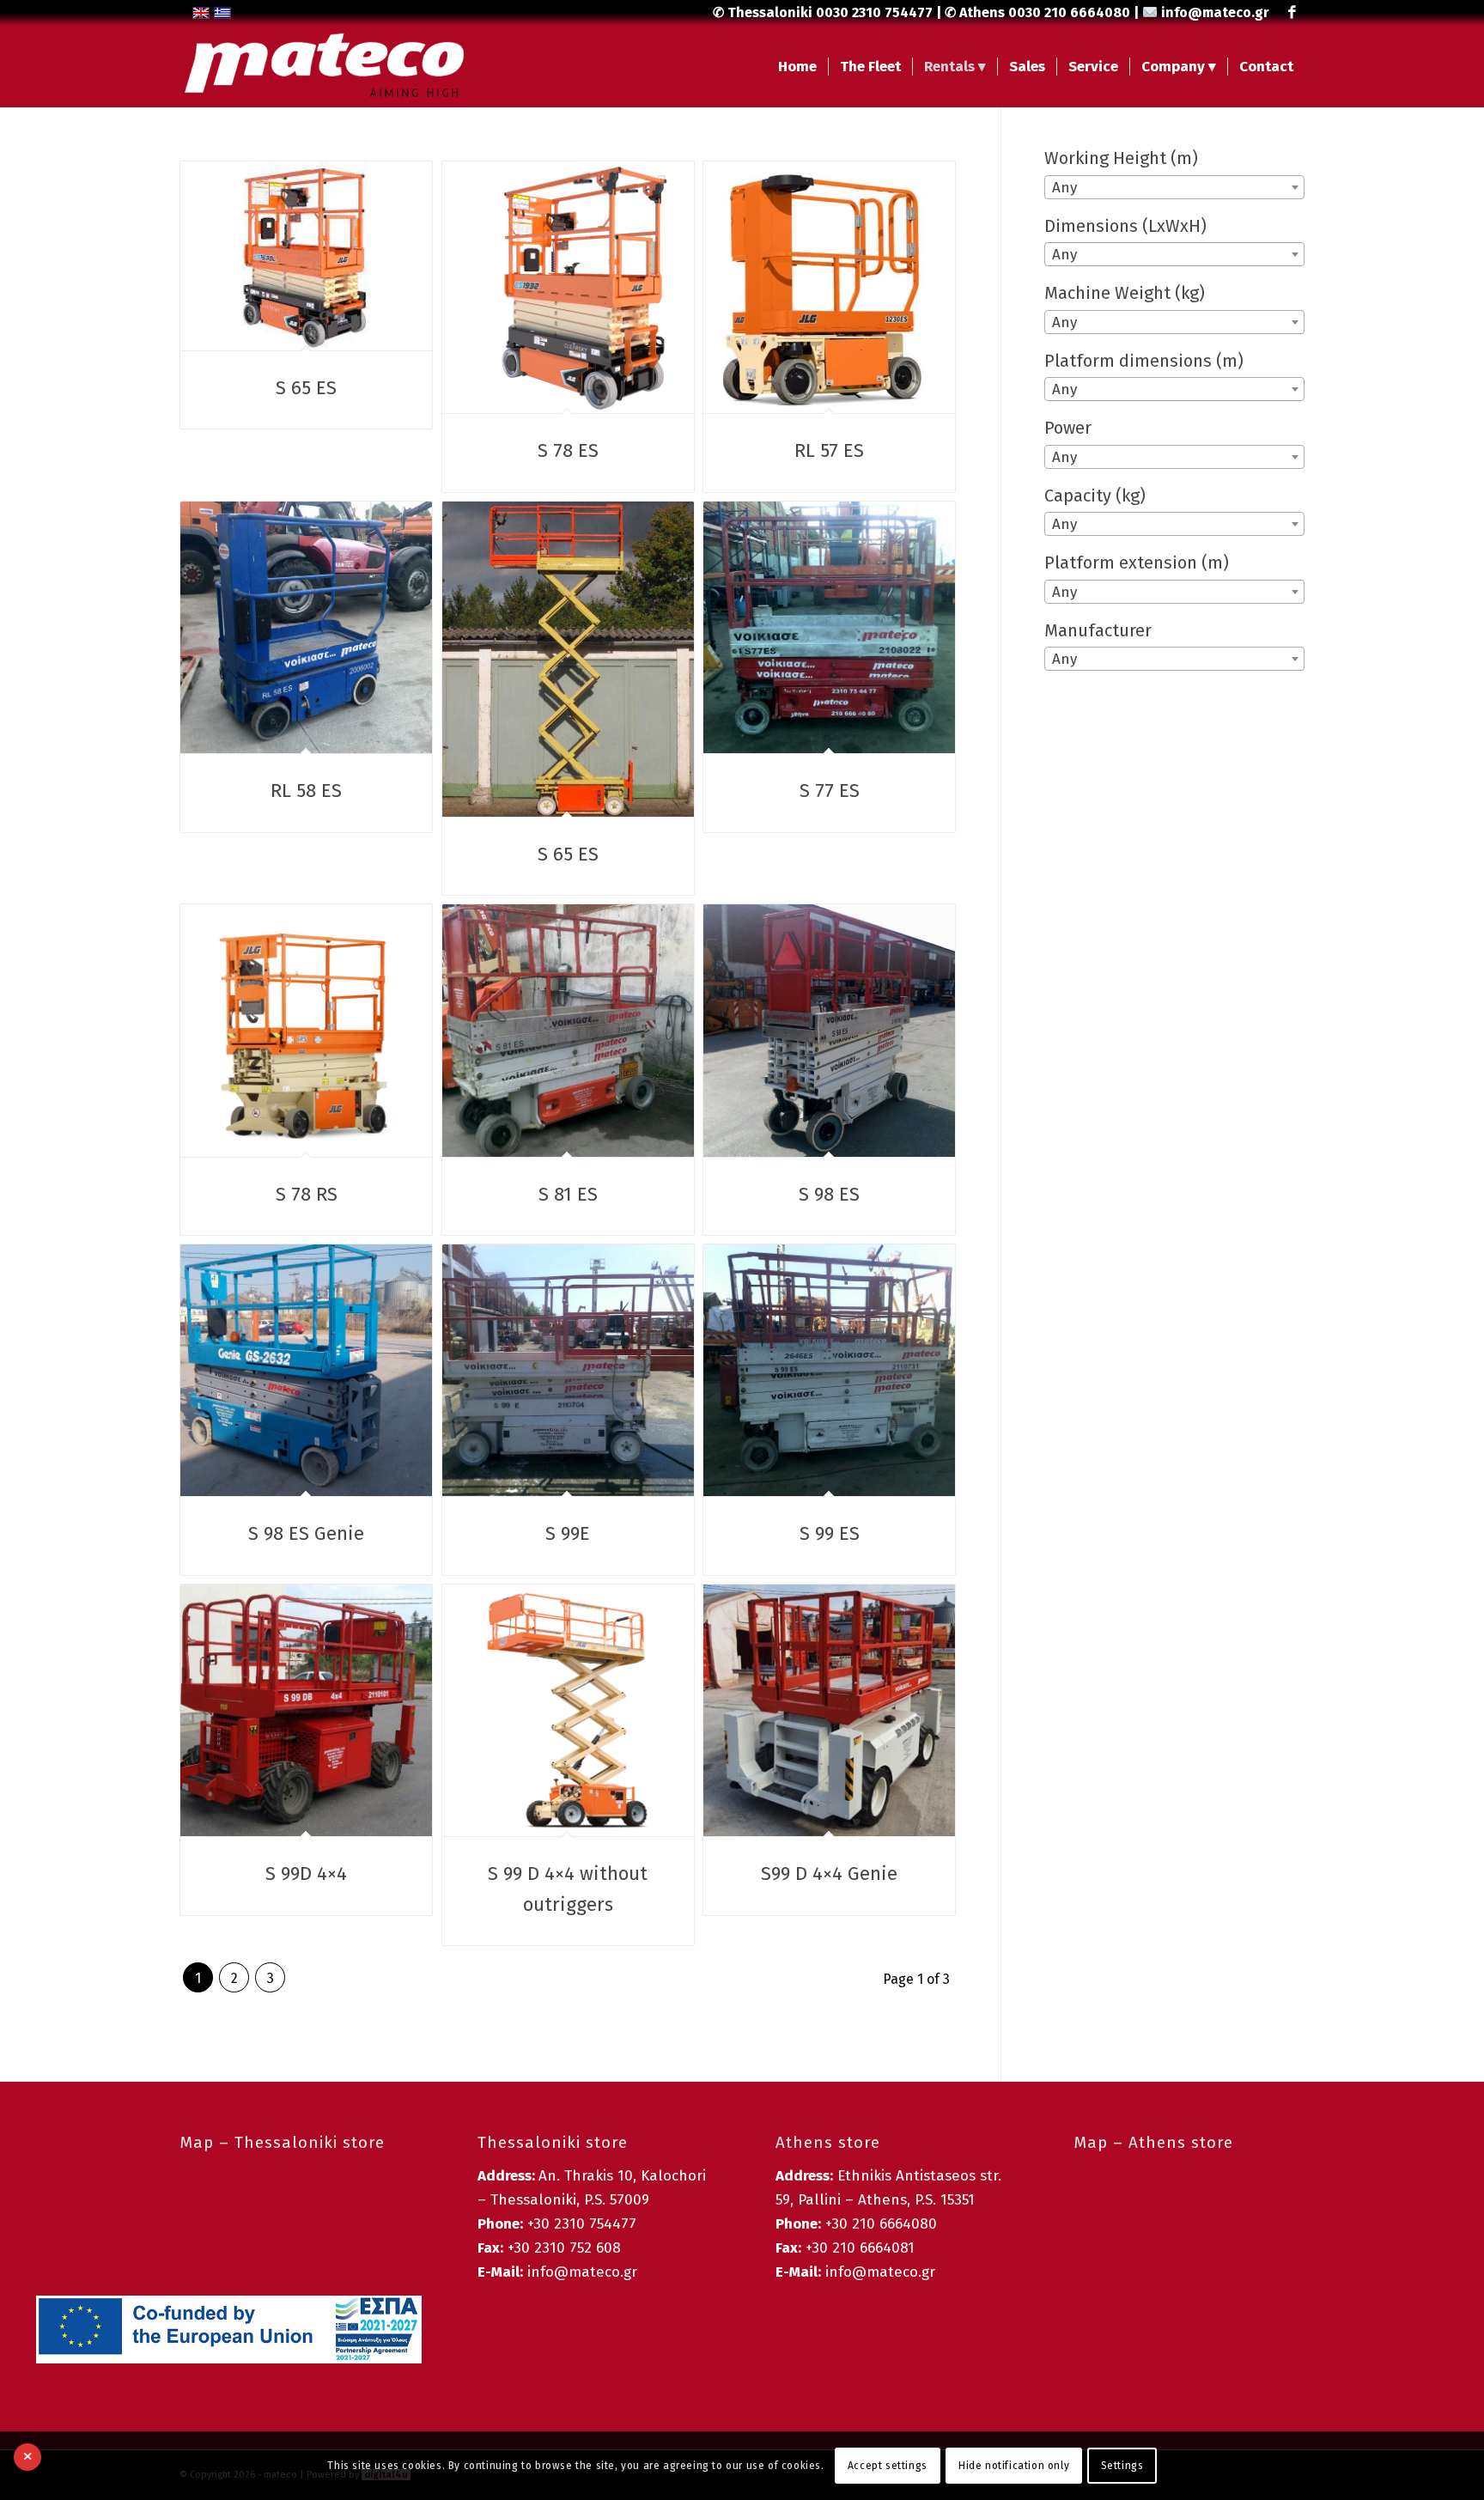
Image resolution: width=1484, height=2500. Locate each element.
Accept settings (888, 2466)
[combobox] (1174, 187)
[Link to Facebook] (1292, 13)
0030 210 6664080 (1069, 12)
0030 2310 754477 (874, 12)
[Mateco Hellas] (325, 67)
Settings (1122, 2466)
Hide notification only (1014, 2466)
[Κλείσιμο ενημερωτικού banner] (27, 2457)
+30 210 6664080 (881, 2224)
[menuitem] (797, 67)
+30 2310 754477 (582, 2224)
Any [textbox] (1064, 188)
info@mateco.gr (1215, 12)
